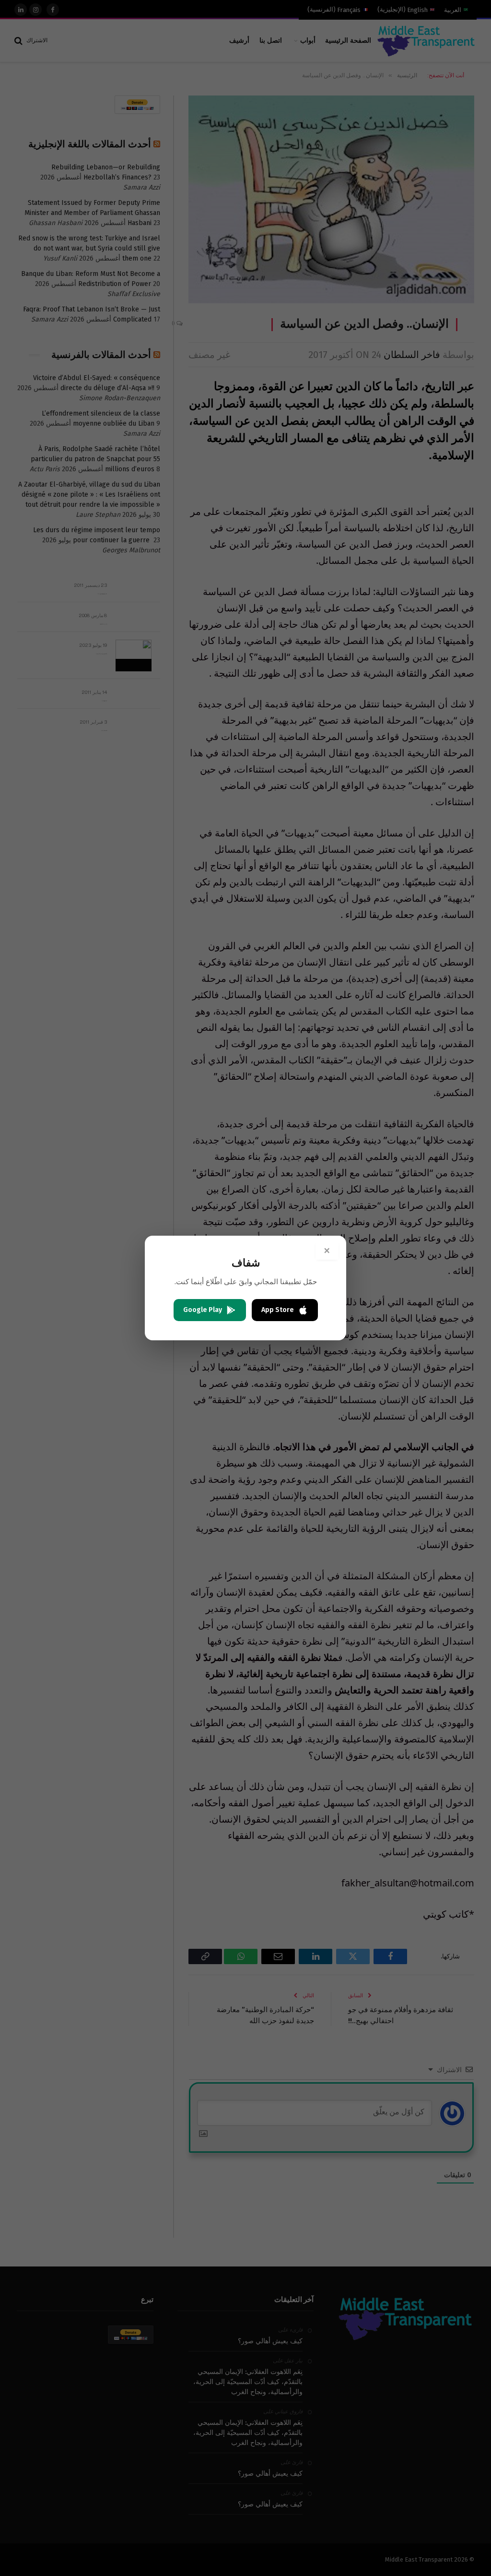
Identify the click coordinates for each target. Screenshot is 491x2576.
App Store (278, 1310)
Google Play (203, 1310)
